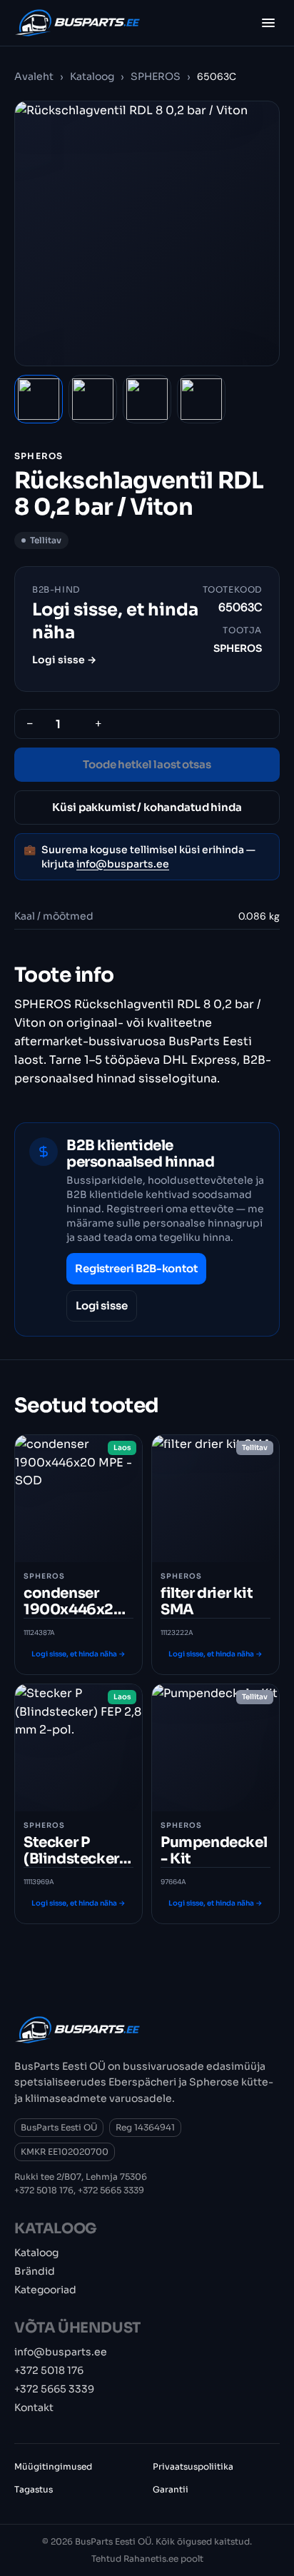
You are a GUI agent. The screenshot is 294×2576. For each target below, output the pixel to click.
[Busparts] (77, 23)
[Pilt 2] (93, 399)
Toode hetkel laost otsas (147, 764)
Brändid (35, 2271)
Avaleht (34, 76)
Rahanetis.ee (151, 2559)
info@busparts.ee (123, 864)
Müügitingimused (53, 2466)
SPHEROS (156, 76)
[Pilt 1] (39, 399)
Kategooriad (45, 2290)
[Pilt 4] (201, 399)
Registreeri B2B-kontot (136, 1268)
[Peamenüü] (268, 23)
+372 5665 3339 (111, 2190)
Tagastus (34, 2489)
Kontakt (34, 2408)
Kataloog (92, 76)
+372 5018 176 (44, 2190)
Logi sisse (102, 1305)
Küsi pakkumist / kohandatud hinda (147, 807)
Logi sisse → (64, 660)
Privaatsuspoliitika (193, 2466)
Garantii (171, 2489)
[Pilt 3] (147, 399)
